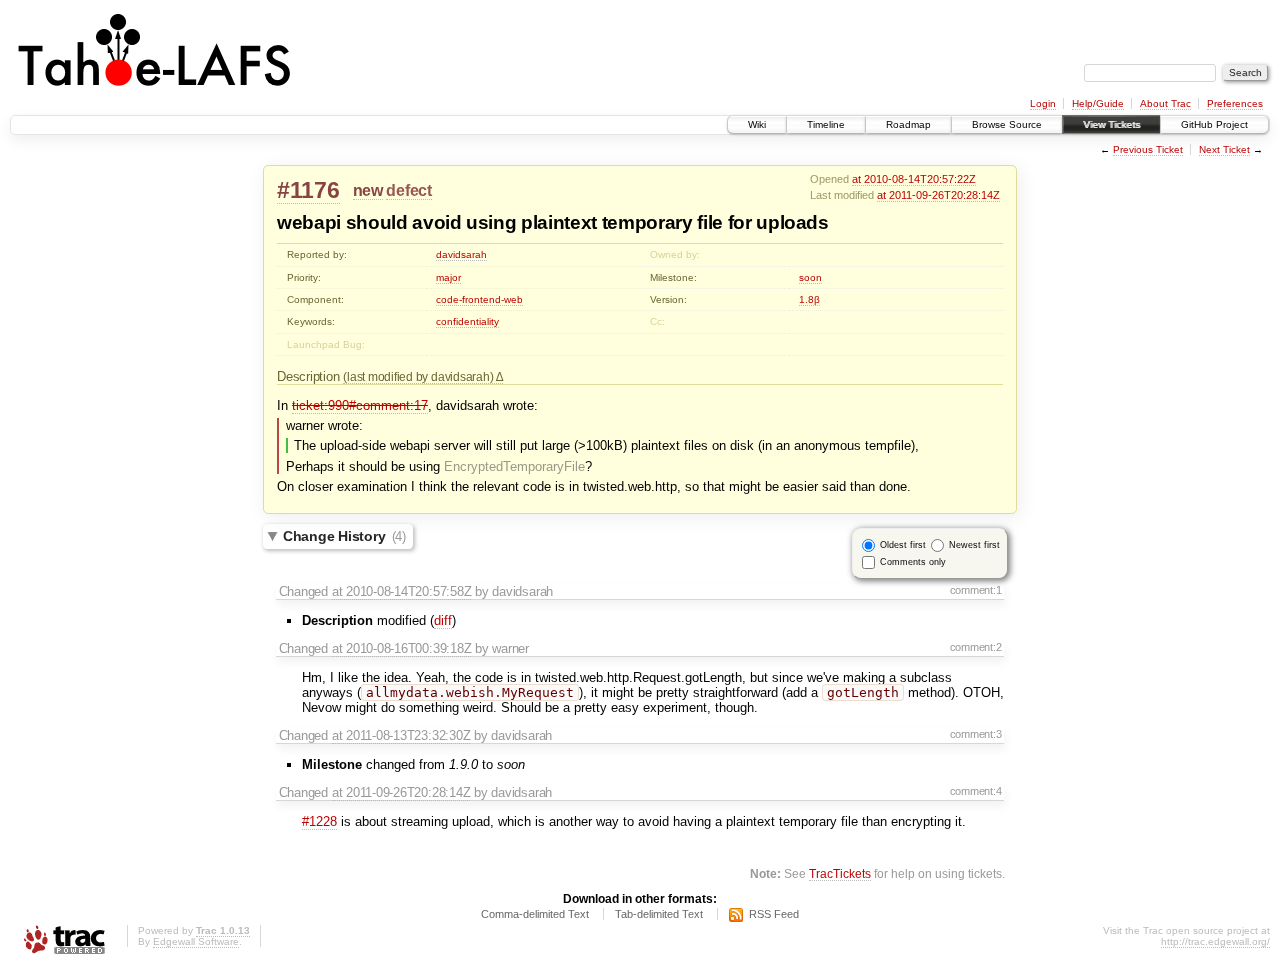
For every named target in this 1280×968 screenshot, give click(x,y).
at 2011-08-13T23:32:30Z (401, 735)
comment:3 (976, 734)
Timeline (826, 124)
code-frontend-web (479, 299)
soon (810, 277)
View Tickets (1111, 124)
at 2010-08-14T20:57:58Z (402, 591)
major (448, 277)
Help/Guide (1098, 103)
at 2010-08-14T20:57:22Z (914, 179)
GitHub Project (1214, 124)
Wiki (757, 124)
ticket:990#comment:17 (360, 405)
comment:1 (976, 590)
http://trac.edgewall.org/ (1215, 941)
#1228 (319, 821)
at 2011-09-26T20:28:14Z (938, 195)
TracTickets (840, 873)
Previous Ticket (1148, 149)
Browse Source (1007, 124)
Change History (344, 536)
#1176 (308, 190)
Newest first (974, 544)
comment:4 (976, 791)
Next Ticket (1224, 149)
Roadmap (908, 124)
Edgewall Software (196, 941)
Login (1043, 103)
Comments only (913, 561)
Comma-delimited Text (535, 914)
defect (408, 190)
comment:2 (976, 647)
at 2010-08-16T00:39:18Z (402, 648)
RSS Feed (774, 914)
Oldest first (903, 544)
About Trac (1165, 103)
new (368, 190)
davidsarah (461, 254)
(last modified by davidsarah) (419, 376)
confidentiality (467, 321)
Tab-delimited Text (659, 914)
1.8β (809, 299)
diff (443, 620)
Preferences (1235, 103)
